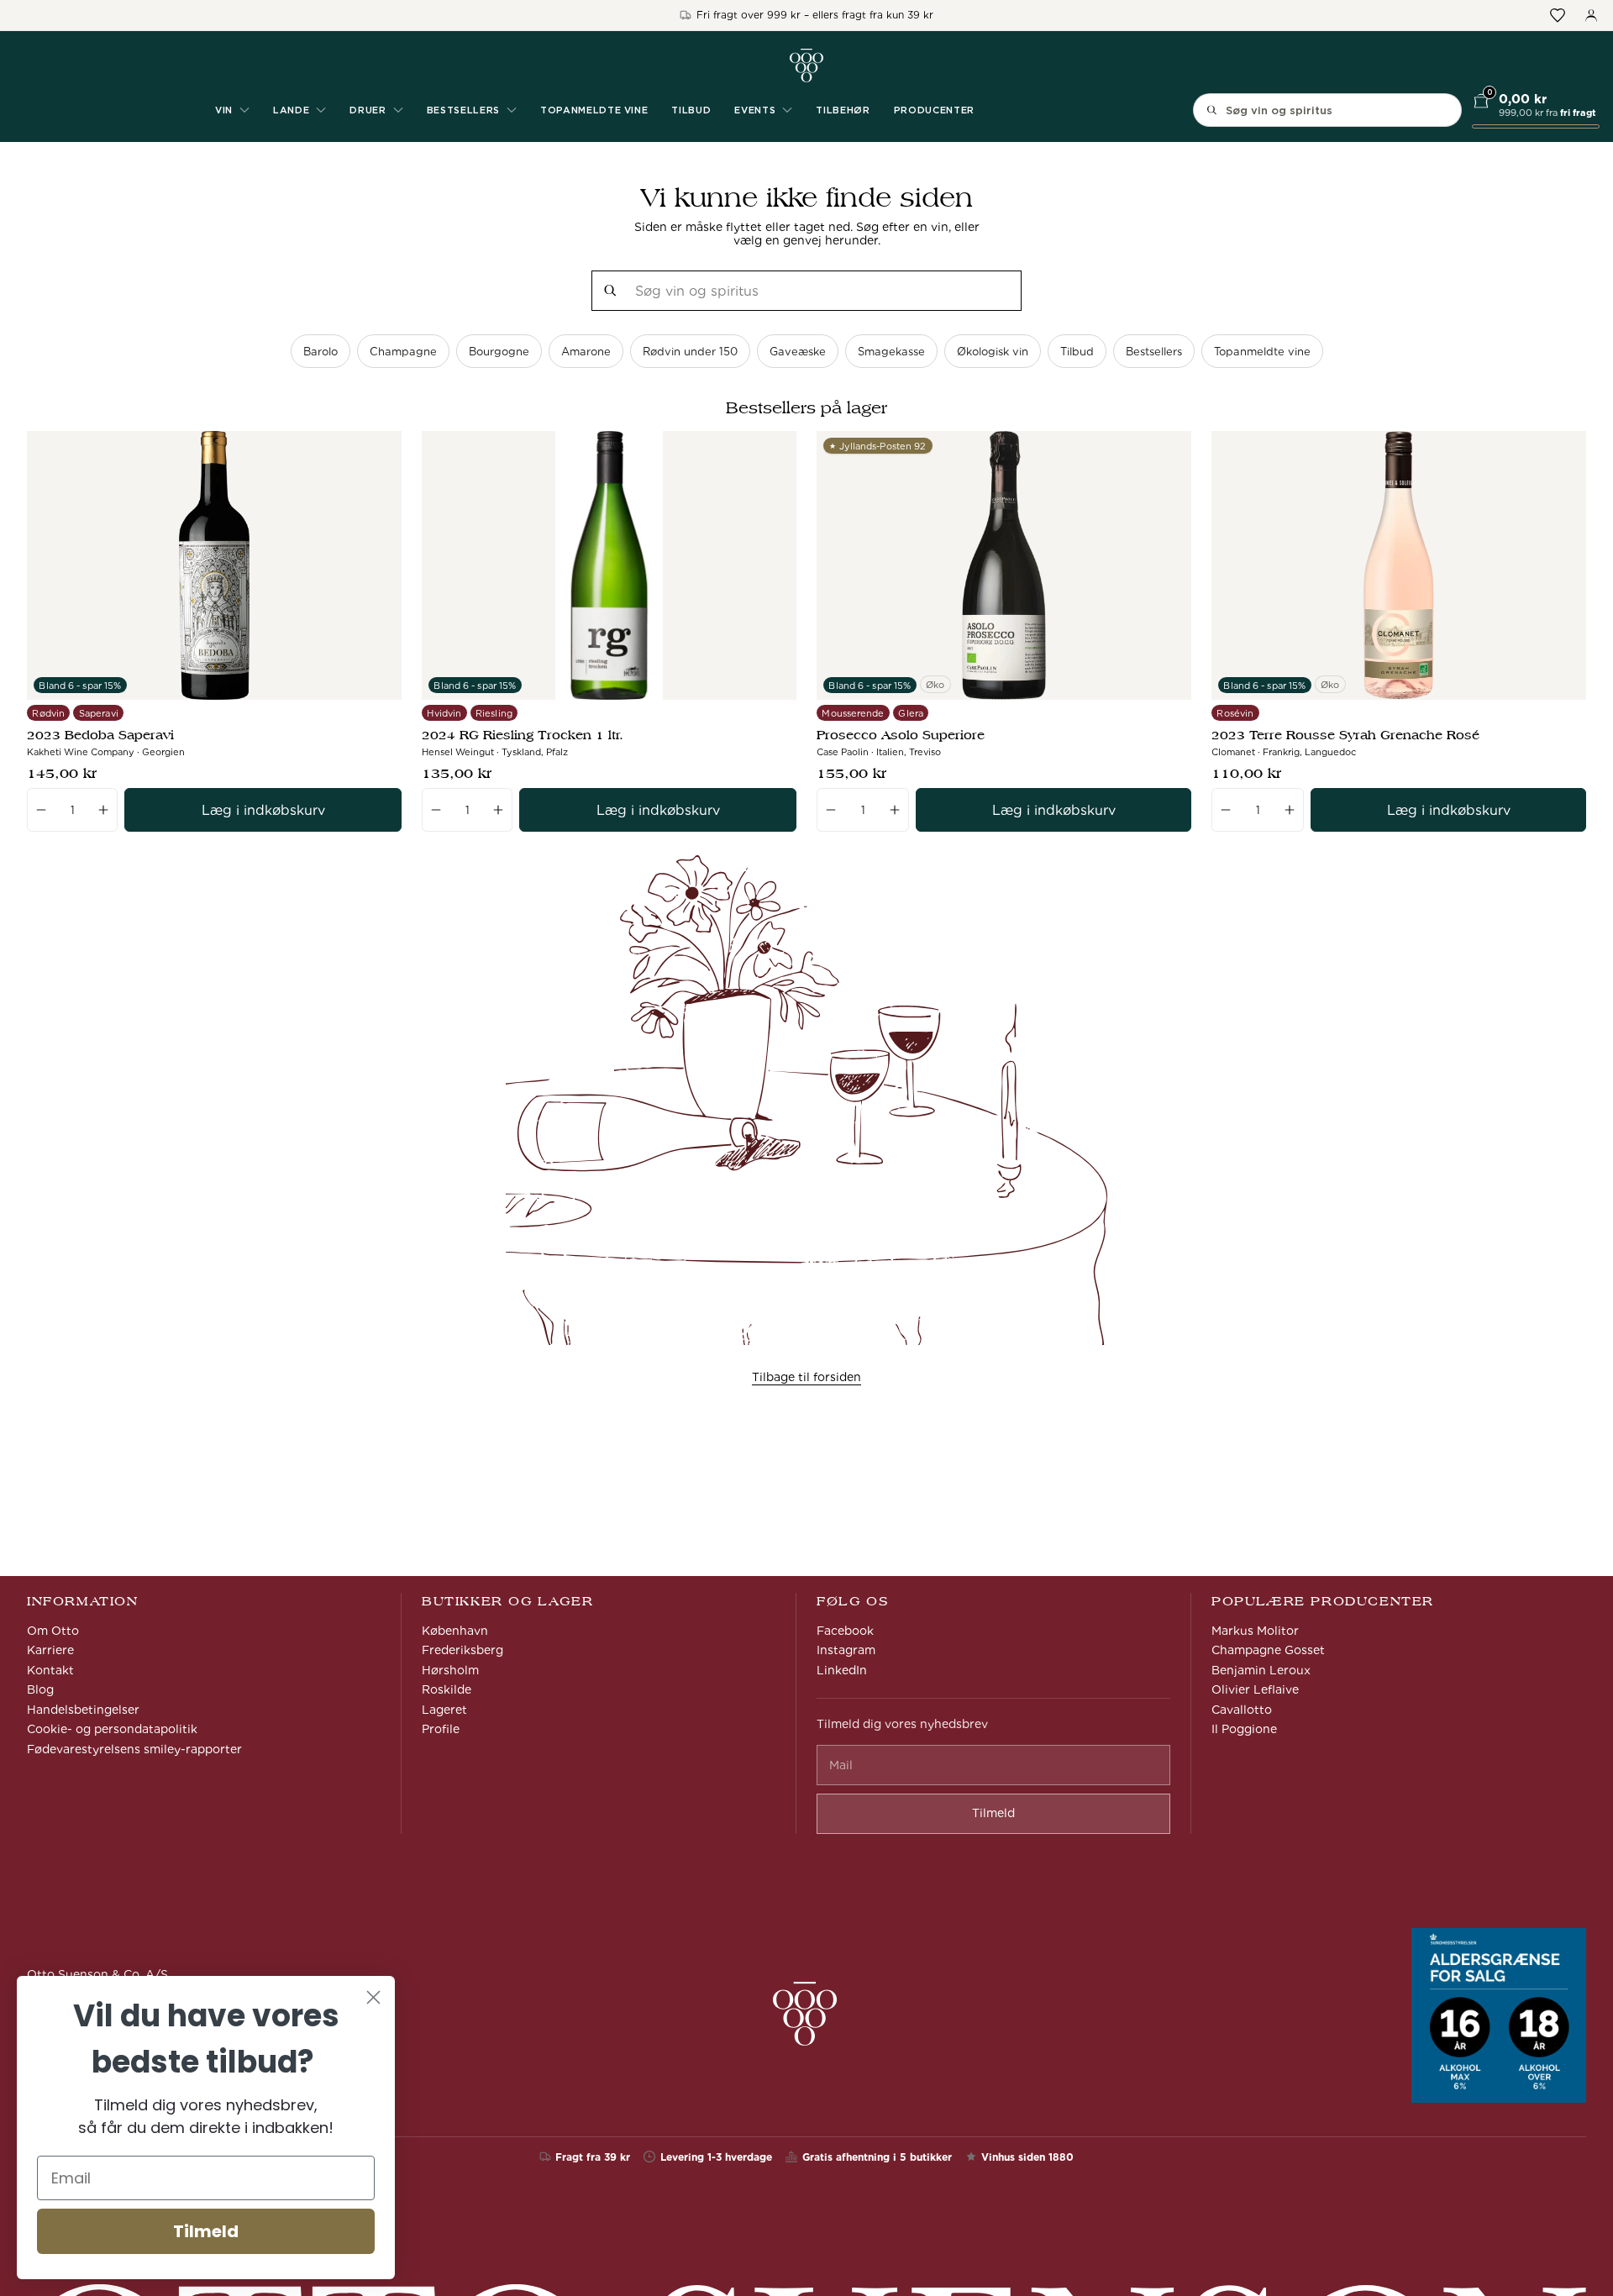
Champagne (403, 352)
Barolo (320, 352)
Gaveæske (798, 352)
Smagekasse (891, 352)
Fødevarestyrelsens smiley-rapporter (134, 1749)
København (455, 1631)
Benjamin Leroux (1261, 1670)
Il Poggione (1244, 1729)
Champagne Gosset (1268, 1650)
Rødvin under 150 (690, 352)
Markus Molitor (1255, 1631)
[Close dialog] (373, 1997)
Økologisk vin (993, 352)
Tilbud (691, 110)
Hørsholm (450, 1670)
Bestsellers (1154, 352)
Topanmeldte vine (594, 110)
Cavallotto (1242, 1710)
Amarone (586, 352)
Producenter (934, 110)
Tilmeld (206, 2231)
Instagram (846, 1650)
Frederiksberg (462, 1650)
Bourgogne (499, 352)
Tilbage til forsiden (806, 1377)
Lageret (444, 1710)
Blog (40, 1689)
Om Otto (53, 1631)
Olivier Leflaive (1255, 1689)
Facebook (845, 1631)
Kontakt (50, 1670)
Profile (441, 1729)
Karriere (50, 1650)
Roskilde (447, 1689)
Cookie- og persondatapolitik (112, 1729)
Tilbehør (843, 110)
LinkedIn (842, 1670)
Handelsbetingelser (83, 1710)
